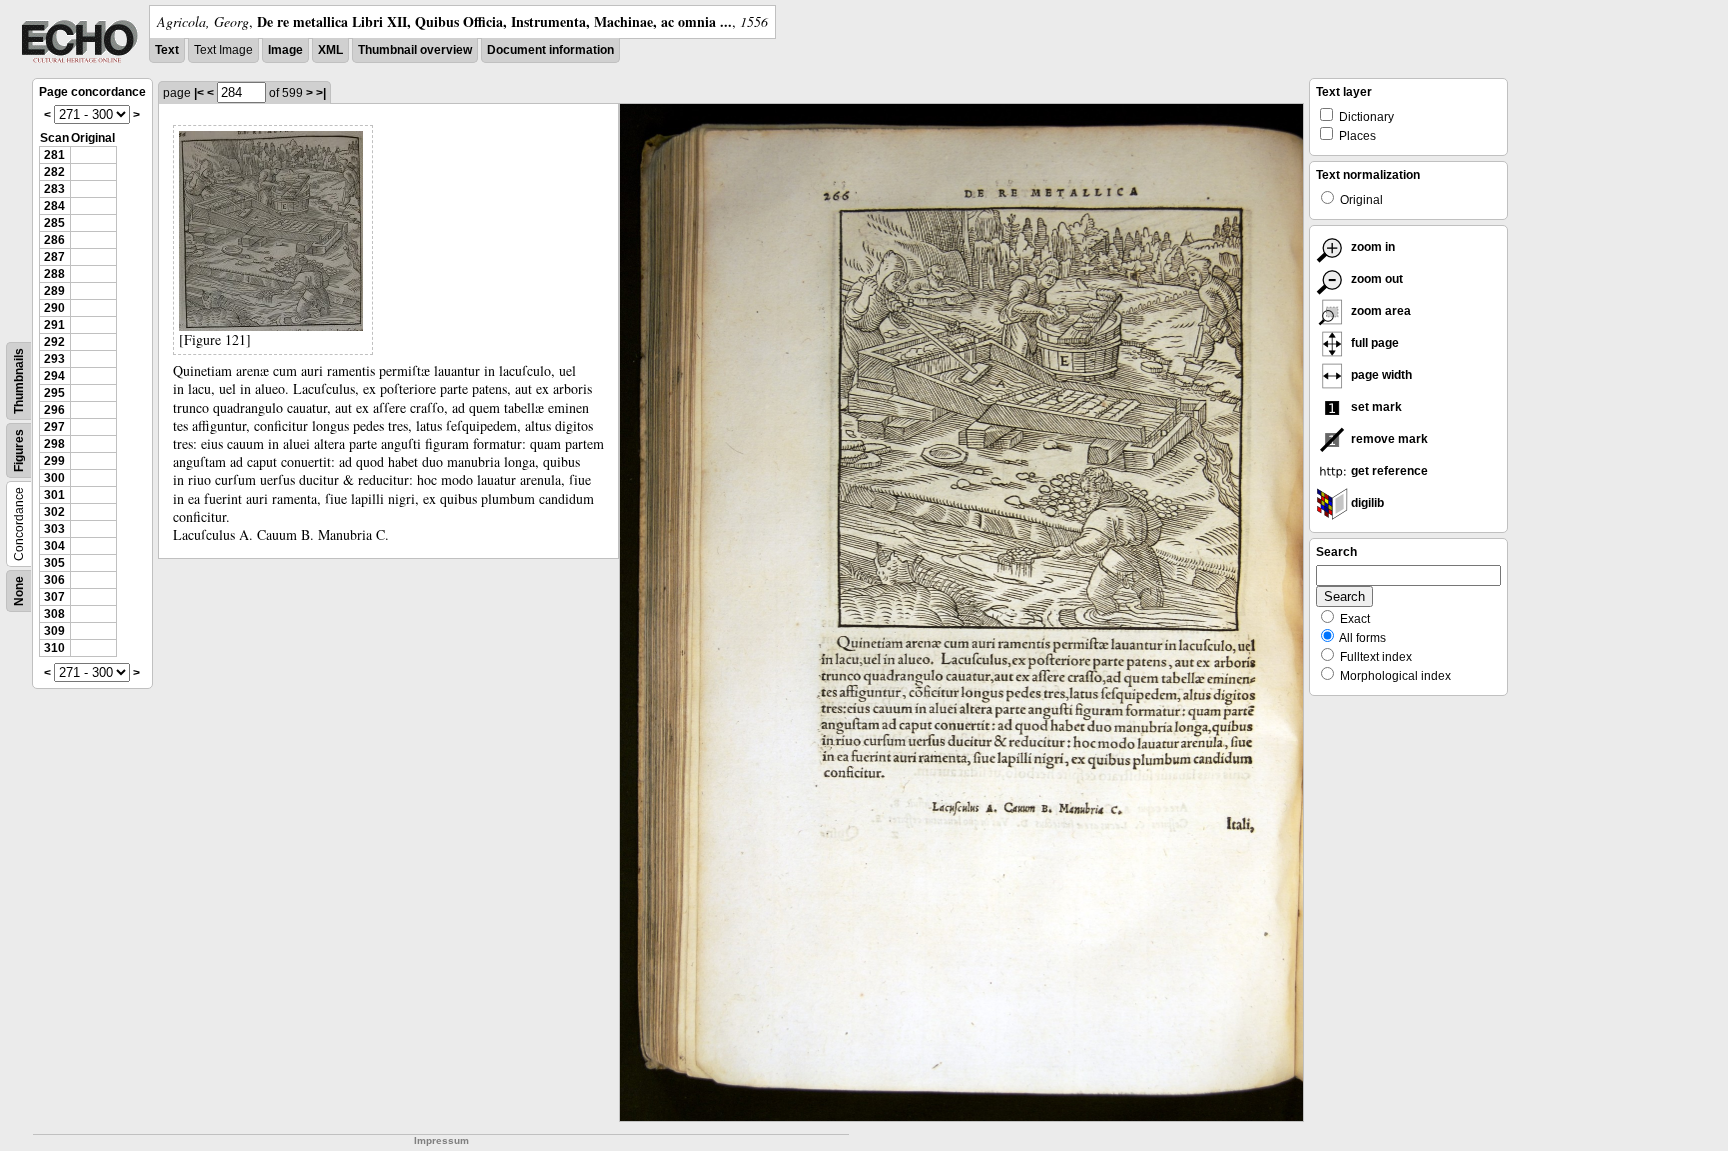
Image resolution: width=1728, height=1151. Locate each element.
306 (54, 580)
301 (54, 495)
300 (54, 478)
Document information (550, 50)
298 (54, 444)
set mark (1375, 407)
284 (54, 206)
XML (330, 50)
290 (54, 308)
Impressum (441, 1140)
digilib (1366, 503)
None (19, 591)
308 (54, 614)
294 (54, 376)
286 (54, 240)
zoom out (1375, 279)
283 (54, 189)
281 (54, 155)
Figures (19, 450)
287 (54, 257)
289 (54, 291)
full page (1373, 343)
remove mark (1388, 439)
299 (54, 461)
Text (167, 50)
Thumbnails (19, 381)
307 (54, 597)
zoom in (1371, 247)
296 (54, 410)
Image (285, 50)
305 (54, 563)
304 (54, 546)
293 (54, 359)
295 (54, 393)
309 (54, 631)
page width (1380, 375)
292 (54, 342)
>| (321, 93)
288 (54, 274)
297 (54, 427)
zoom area (1379, 311)
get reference (1388, 471)
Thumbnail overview (415, 50)
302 (54, 512)
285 (54, 223)
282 (54, 172)
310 (54, 648)
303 (54, 529)
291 (54, 325)
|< (199, 93)
